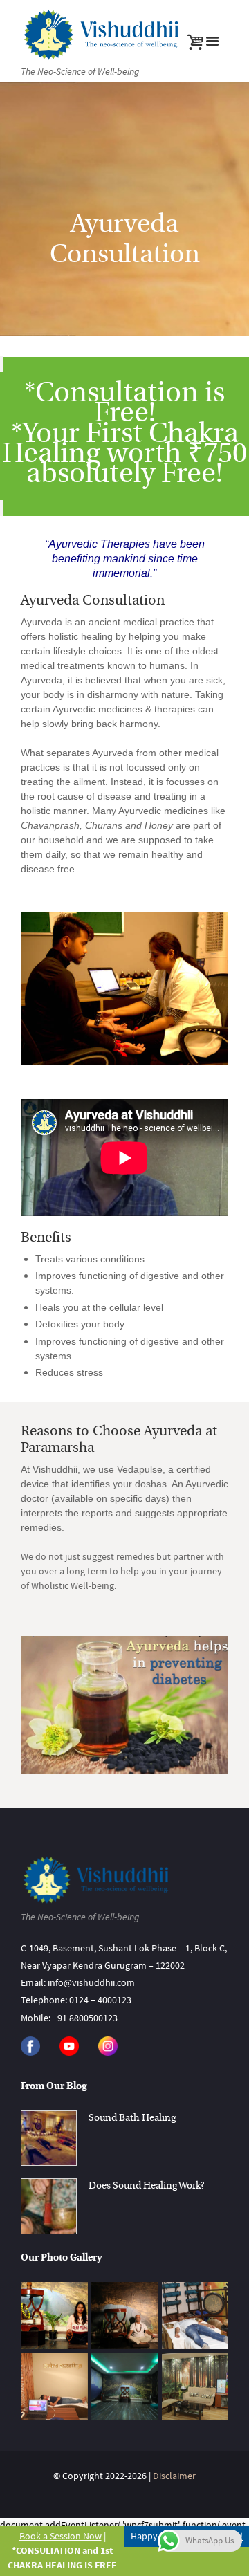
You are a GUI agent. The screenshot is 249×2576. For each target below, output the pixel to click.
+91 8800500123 (85, 2018)
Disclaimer (174, 2476)
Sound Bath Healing (132, 2118)
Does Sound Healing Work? (146, 2186)
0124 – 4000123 (100, 2000)
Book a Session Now (61, 2536)
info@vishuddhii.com (91, 1982)
